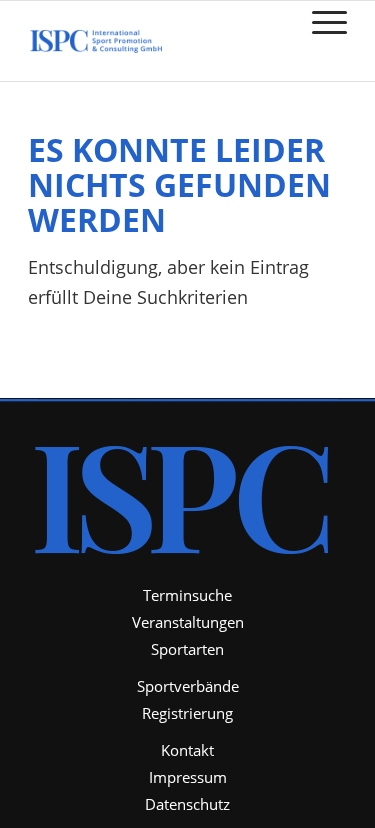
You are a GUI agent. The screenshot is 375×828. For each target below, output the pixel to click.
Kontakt (187, 750)
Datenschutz (187, 804)
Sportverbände (188, 686)
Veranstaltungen (188, 622)
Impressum (188, 777)
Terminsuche (187, 595)
